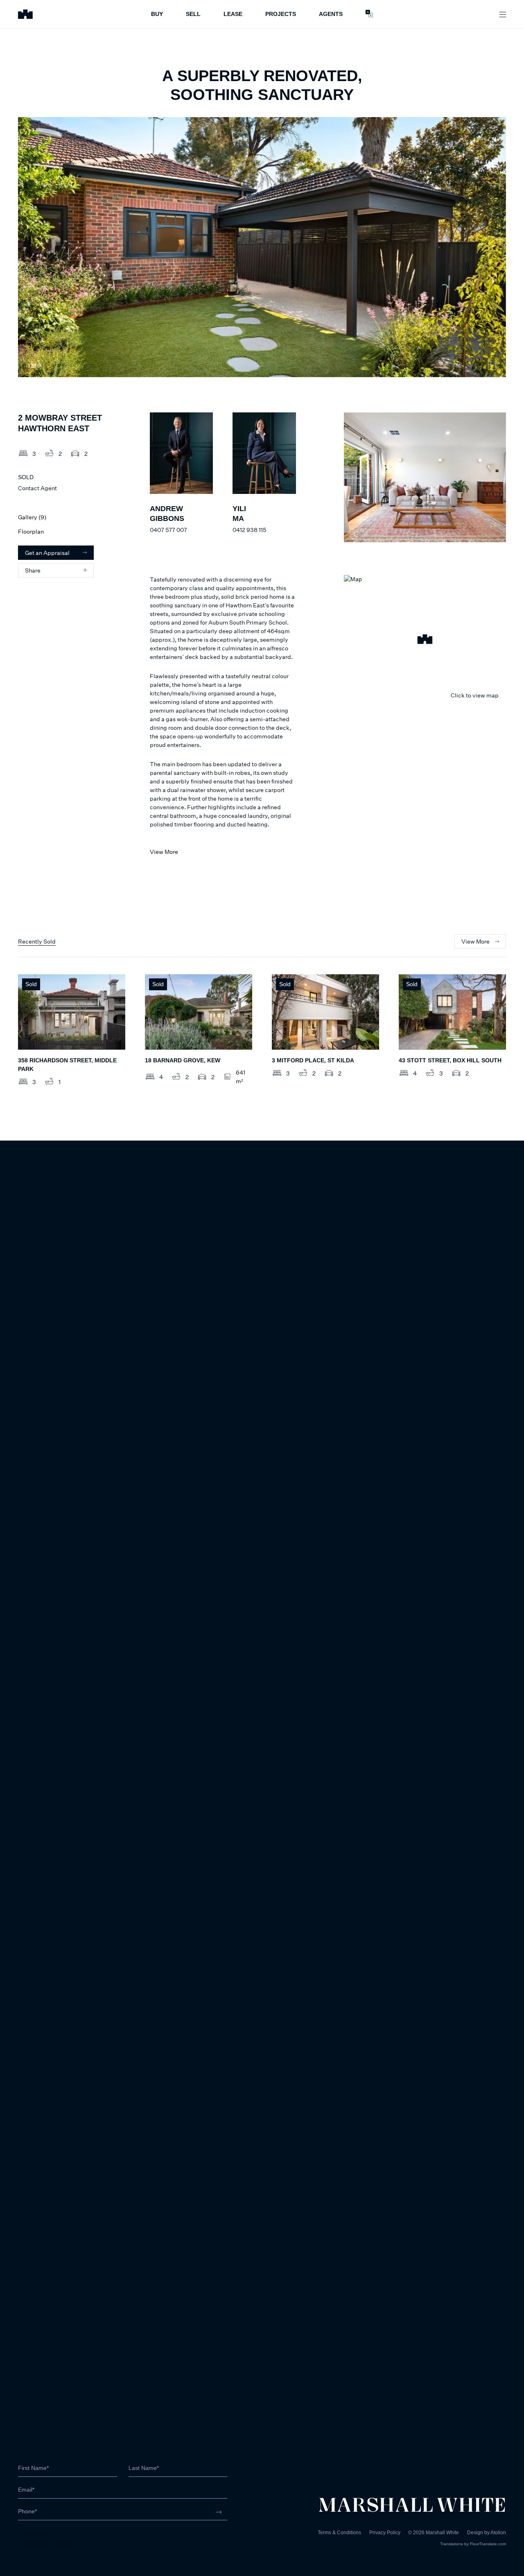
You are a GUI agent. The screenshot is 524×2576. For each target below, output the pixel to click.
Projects (281, 14)
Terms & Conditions (339, 2533)
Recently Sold (37, 941)
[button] (425, 641)
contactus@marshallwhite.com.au (62, 2543)
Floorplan (31, 531)
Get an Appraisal (47, 553)
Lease (233, 14)
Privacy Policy (385, 2533)
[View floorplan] (492, 366)
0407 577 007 (168, 530)
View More (164, 852)
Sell (193, 14)
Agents (331, 14)
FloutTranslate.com (488, 2544)
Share (33, 570)
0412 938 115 (249, 530)
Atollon (498, 2533)
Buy (157, 14)
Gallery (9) (32, 517)
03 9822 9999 (36, 2534)
